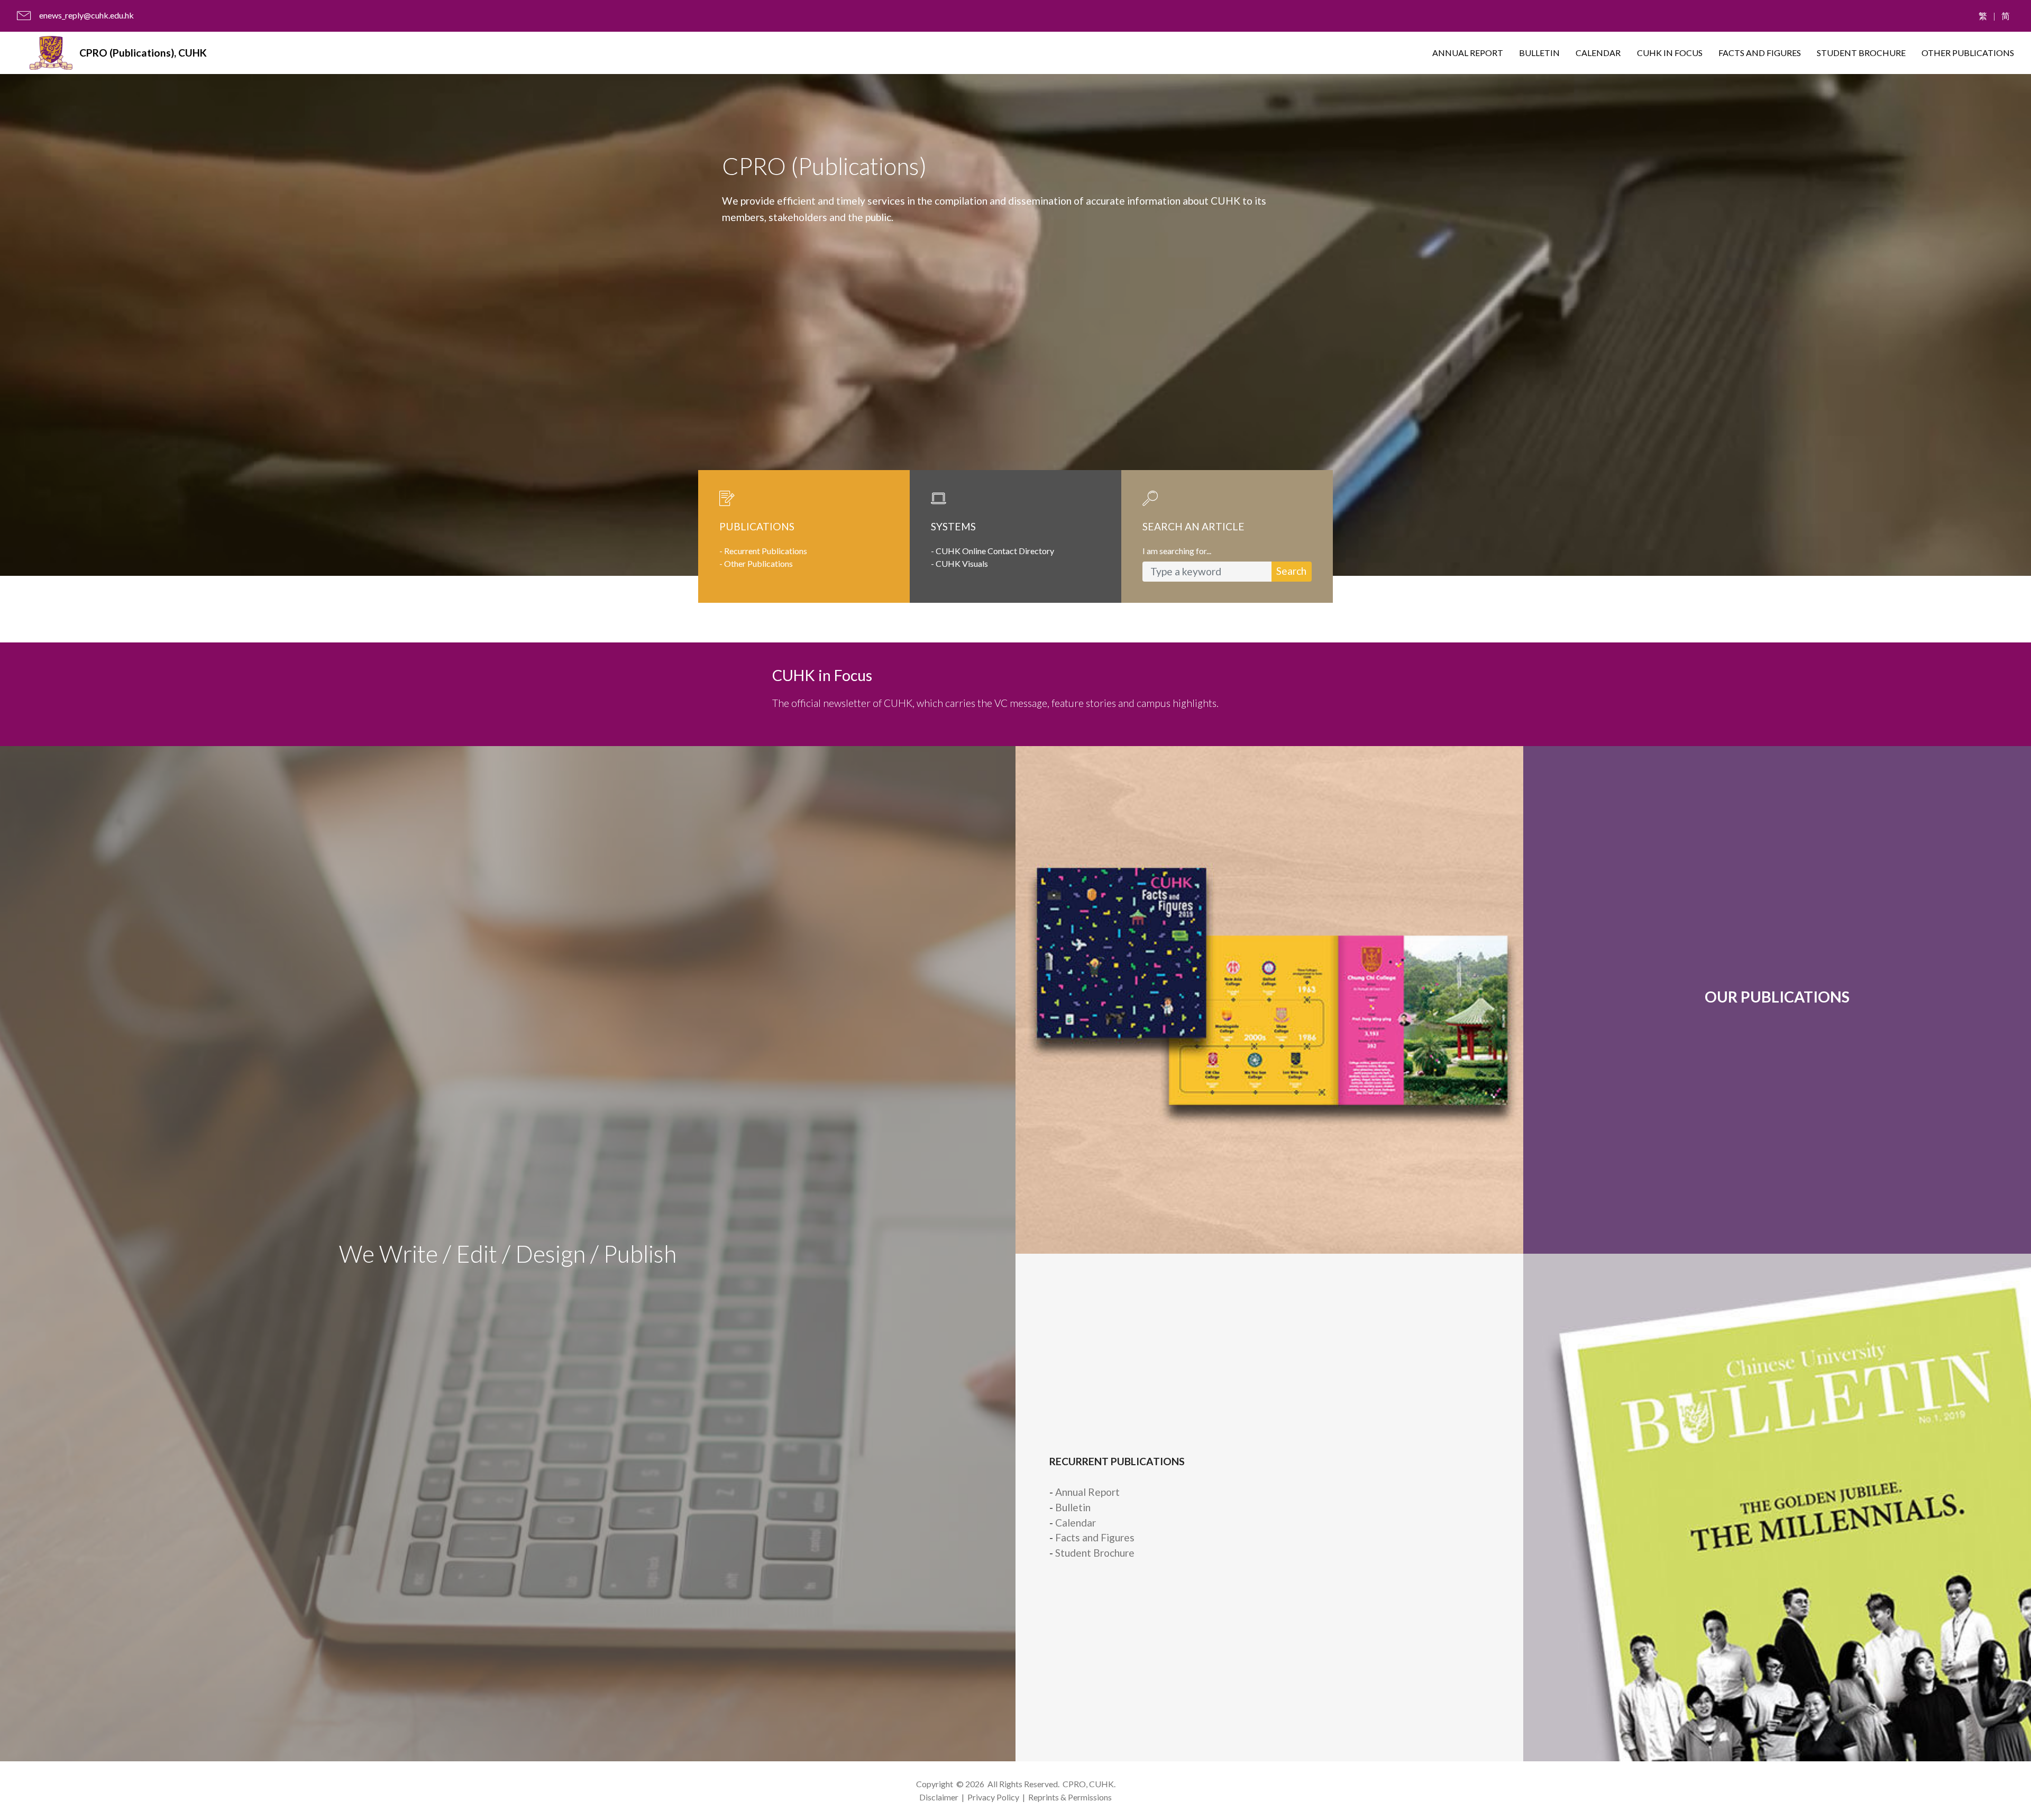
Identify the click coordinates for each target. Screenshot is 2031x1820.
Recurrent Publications (766, 551)
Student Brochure (1095, 1553)
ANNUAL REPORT (1468, 53)
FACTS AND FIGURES (1760, 53)
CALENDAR (1598, 53)
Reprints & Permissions (1070, 1797)
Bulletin (1073, 1507)
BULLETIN (1539, 53)
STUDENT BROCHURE (1861, 53)
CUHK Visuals (962, 563)
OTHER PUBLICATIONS (1968, 53)
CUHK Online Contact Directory (995, 551)
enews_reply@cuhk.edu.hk (86, 15)
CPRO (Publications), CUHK (143, 53)
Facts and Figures (1095, 1537)
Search (1291, 571)
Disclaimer (939, 1797)
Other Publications (758, 563)
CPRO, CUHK (1088, 1784)
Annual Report (1087, 1492)
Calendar (1076, 1523)
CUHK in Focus (822, 675)
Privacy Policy (993, 1797)
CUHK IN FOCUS (1670, 53)
